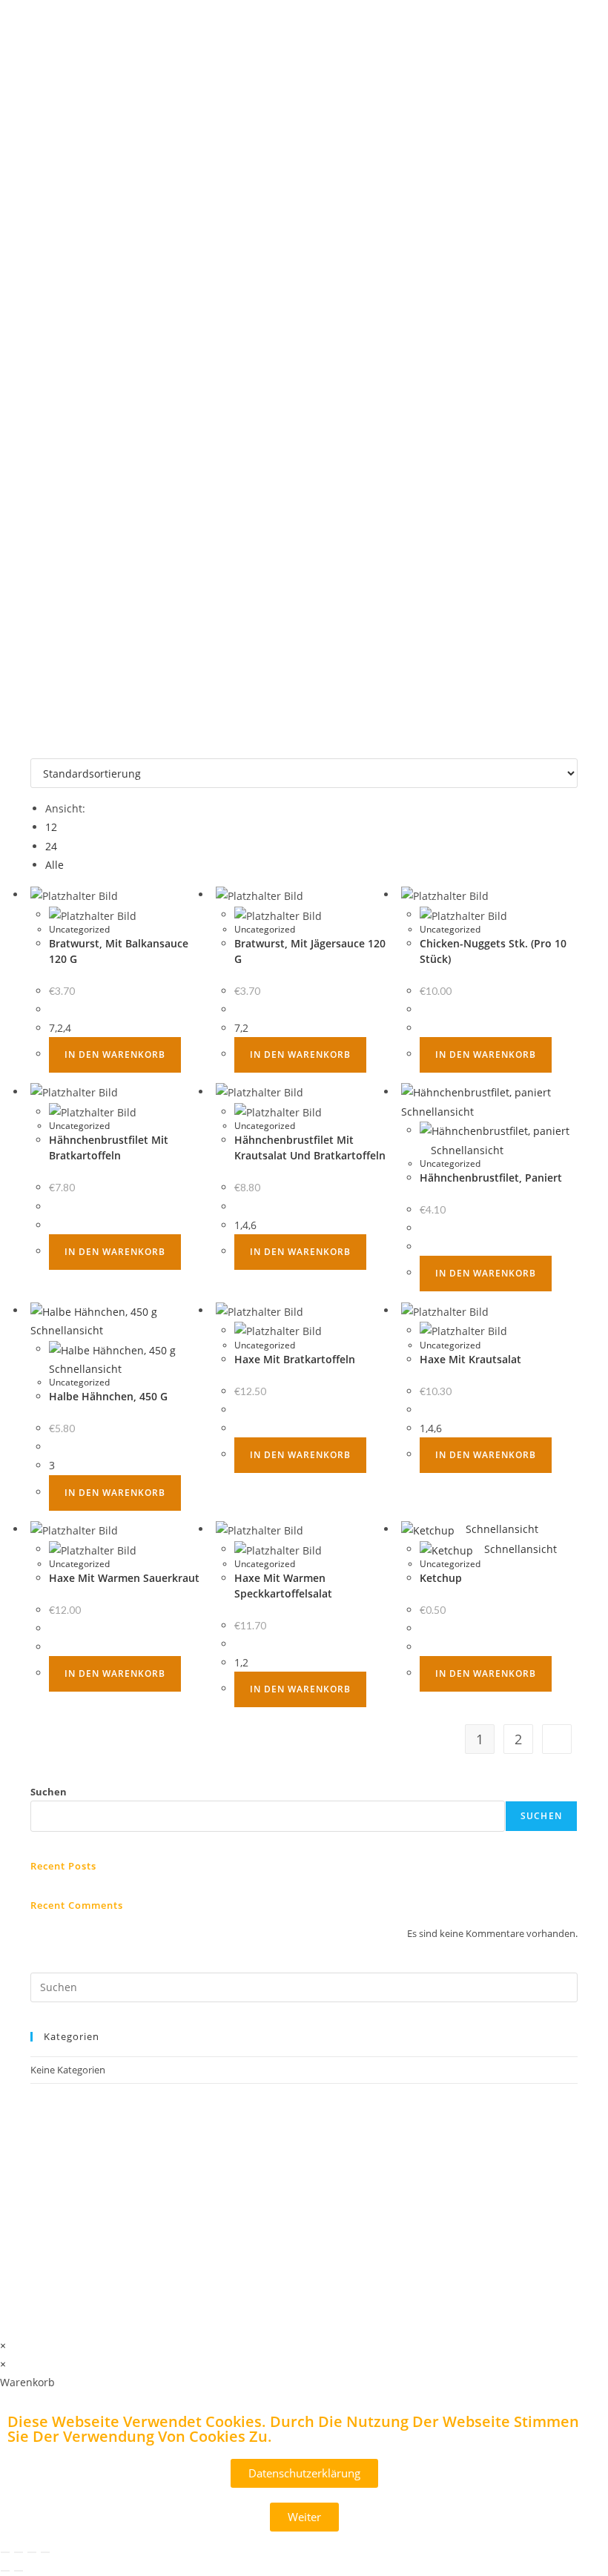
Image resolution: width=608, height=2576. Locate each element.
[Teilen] (32, 2552)
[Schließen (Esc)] (45, 2552)
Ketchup (441, 1578)
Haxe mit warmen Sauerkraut (124, 1578)
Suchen (49, 1792)
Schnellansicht (466, 1150)
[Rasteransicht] (34, 749)
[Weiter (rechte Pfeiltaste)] (19, 2571)
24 (51, 846)
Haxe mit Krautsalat (470, 1359)
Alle (54, 865)
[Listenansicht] (43, 749)
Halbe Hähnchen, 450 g (108, 1396)
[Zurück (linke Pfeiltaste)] (5, 2571)
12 (51, 827)
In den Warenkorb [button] (115, 1054)
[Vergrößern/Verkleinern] (5, 2552)
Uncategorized (79, 929)
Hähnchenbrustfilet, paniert (491, 1178)
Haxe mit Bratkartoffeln (295, 1359)
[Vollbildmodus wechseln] (19, 2552)
